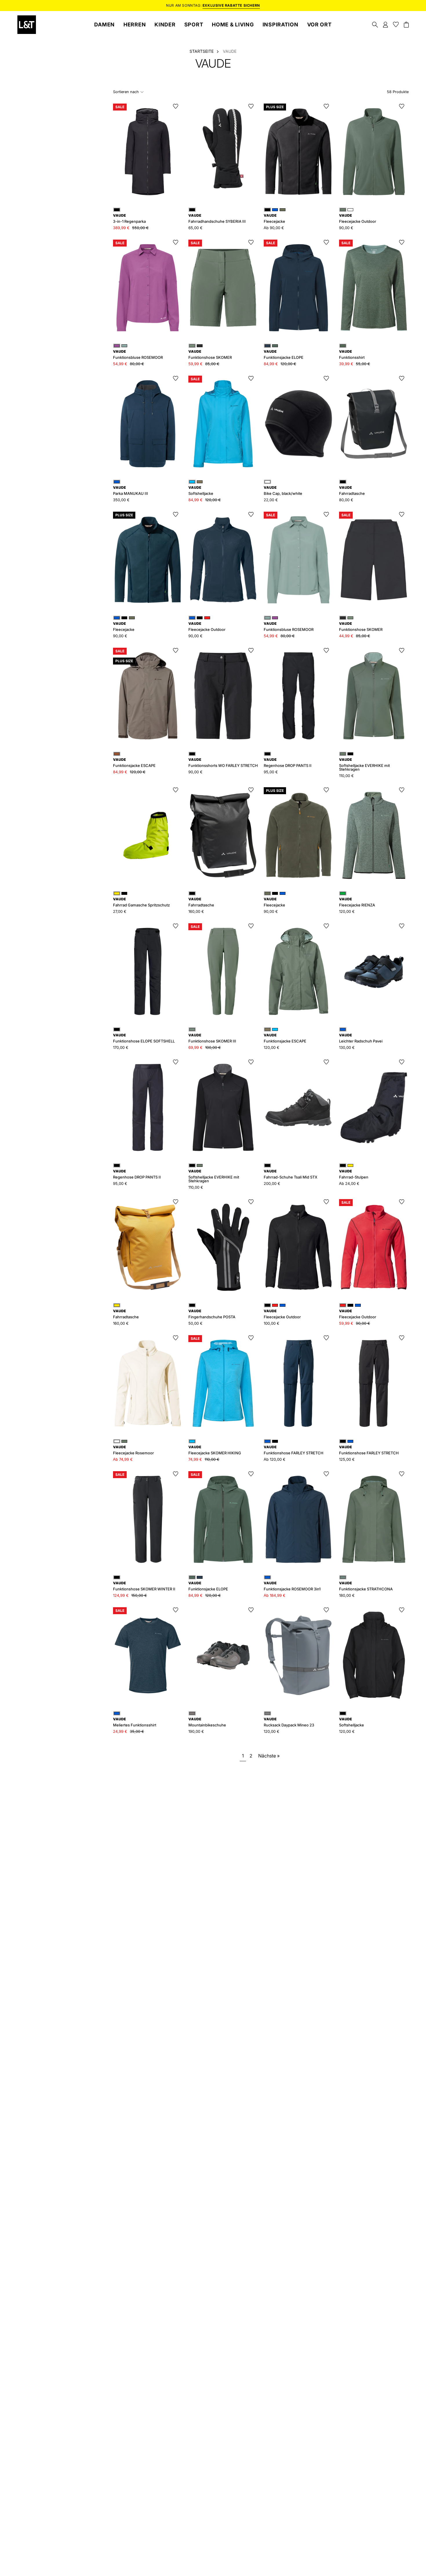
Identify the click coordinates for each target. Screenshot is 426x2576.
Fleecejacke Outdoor (282, 1314)
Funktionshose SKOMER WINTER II (144, 1586)
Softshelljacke (352, 1722)
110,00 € (346, 776)
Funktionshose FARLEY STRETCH (294, 1450)
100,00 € (272, 1323)
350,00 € (121, 500)
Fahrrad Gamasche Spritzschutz (141, 902)
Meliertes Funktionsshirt (135, 1722)
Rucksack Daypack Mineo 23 (289, 1722)
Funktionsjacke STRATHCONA (366, 1586)
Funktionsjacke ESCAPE (134, 763)
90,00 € (120, 636)
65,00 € (195, 228)
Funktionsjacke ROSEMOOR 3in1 (292, 1586)
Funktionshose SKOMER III (212, 1038)
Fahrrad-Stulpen (354, 1174)
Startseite (202, 51)
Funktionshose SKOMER (210, 355)
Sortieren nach (126, 92)
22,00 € (271, 500)
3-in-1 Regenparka (129, 219)
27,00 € (120, 912)
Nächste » (269, 1756)
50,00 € (195, 1323)
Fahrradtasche (352, 491)
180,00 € (347, 1595)
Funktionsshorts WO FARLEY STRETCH (223, 763)
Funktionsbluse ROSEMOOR (138, 355)
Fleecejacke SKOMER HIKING (215, 1450)
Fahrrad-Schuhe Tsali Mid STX (291, 1174)
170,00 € (121, 1048)
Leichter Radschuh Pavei (361, 1038)
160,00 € (196, 912)
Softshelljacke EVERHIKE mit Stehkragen (364, 765)
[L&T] (27, 25)
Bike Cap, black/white (283, 491)
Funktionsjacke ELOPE (208, 1586)
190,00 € (196, 1731)
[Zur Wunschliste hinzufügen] (176, 106)
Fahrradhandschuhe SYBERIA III (217, 219)
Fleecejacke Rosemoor (133, 1450)
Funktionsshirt (352, 355)
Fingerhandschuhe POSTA (212, 1314)
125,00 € (347, 1459)
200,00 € (272, 1184)
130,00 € (347, 1048)
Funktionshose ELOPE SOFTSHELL (144, 1038)
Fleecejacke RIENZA (357, 902)
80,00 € (346, 500)
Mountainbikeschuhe (207, 1722)
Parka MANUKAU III (131, 491)
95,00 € (271, 772)
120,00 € (347, 912)
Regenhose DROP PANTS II (288, 763)
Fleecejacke (274, 219)
